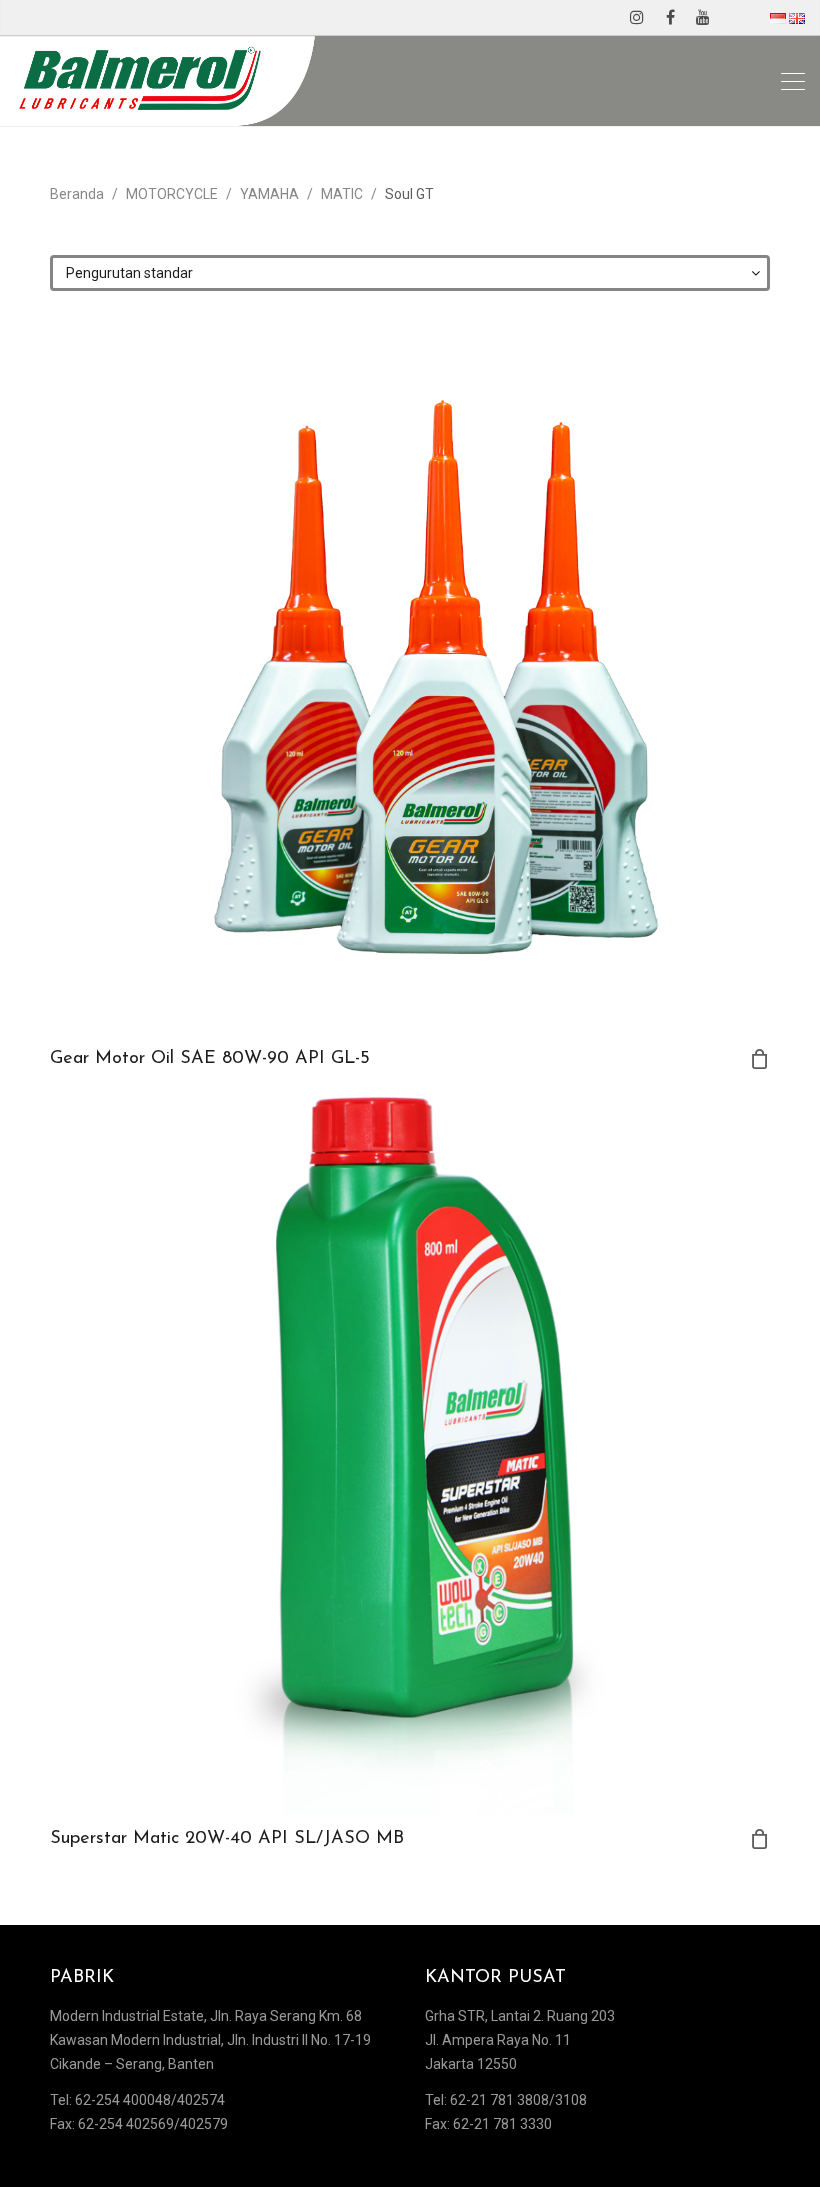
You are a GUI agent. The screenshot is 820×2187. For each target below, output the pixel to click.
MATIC (342, 194)
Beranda (77, 194)
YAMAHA (269, 194)
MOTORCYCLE (172, 194)
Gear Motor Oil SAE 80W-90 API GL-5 (210, 1059)
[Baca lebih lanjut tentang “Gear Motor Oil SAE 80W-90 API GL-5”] (760, 1059)
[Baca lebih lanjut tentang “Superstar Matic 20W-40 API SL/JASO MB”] (760, 1839)
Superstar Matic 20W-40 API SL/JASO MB (227, 1839)
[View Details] (410, 675)
